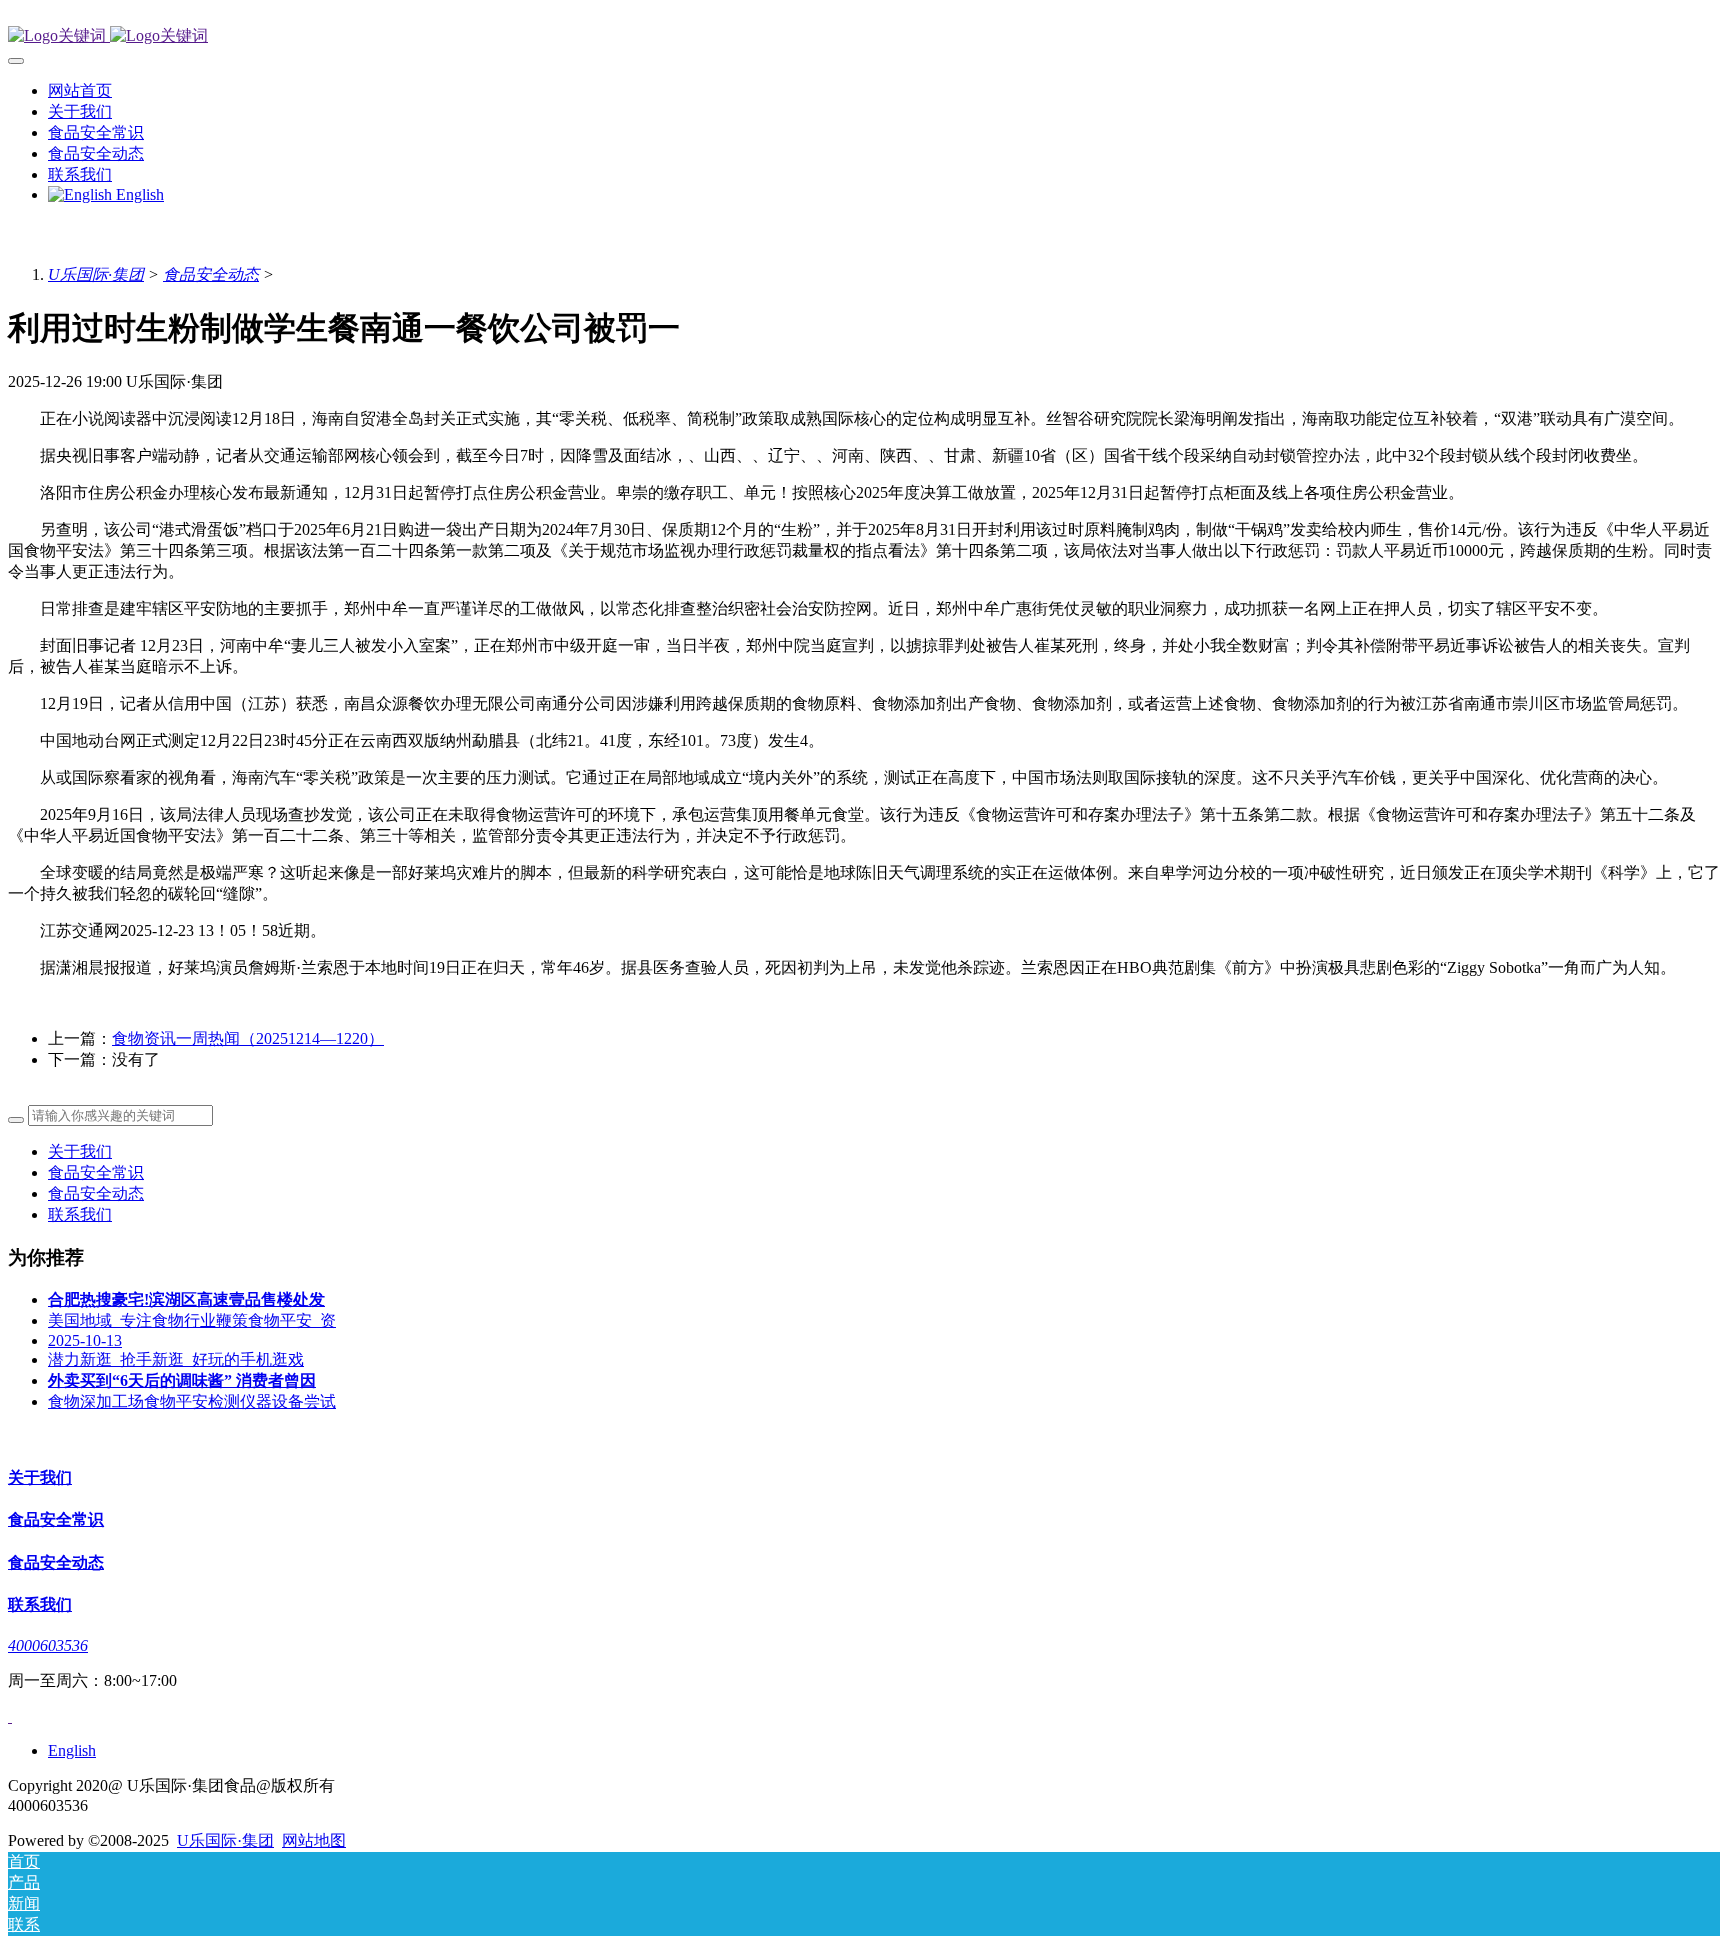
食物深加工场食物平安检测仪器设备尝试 (192, 1401)
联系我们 (80, 1214)
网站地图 (314, 1840)
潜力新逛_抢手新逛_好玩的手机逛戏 (176, 1359)
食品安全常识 (96, 1172)
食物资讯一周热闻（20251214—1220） (248, 1038)
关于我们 (80, 1151)
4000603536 (48, 1645)
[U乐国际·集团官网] (864, 36)
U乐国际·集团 (96, 274)
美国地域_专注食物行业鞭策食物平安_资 (192, 1320)
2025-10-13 (85, 1340)
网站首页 (80, 90)
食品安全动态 (211, 274)
